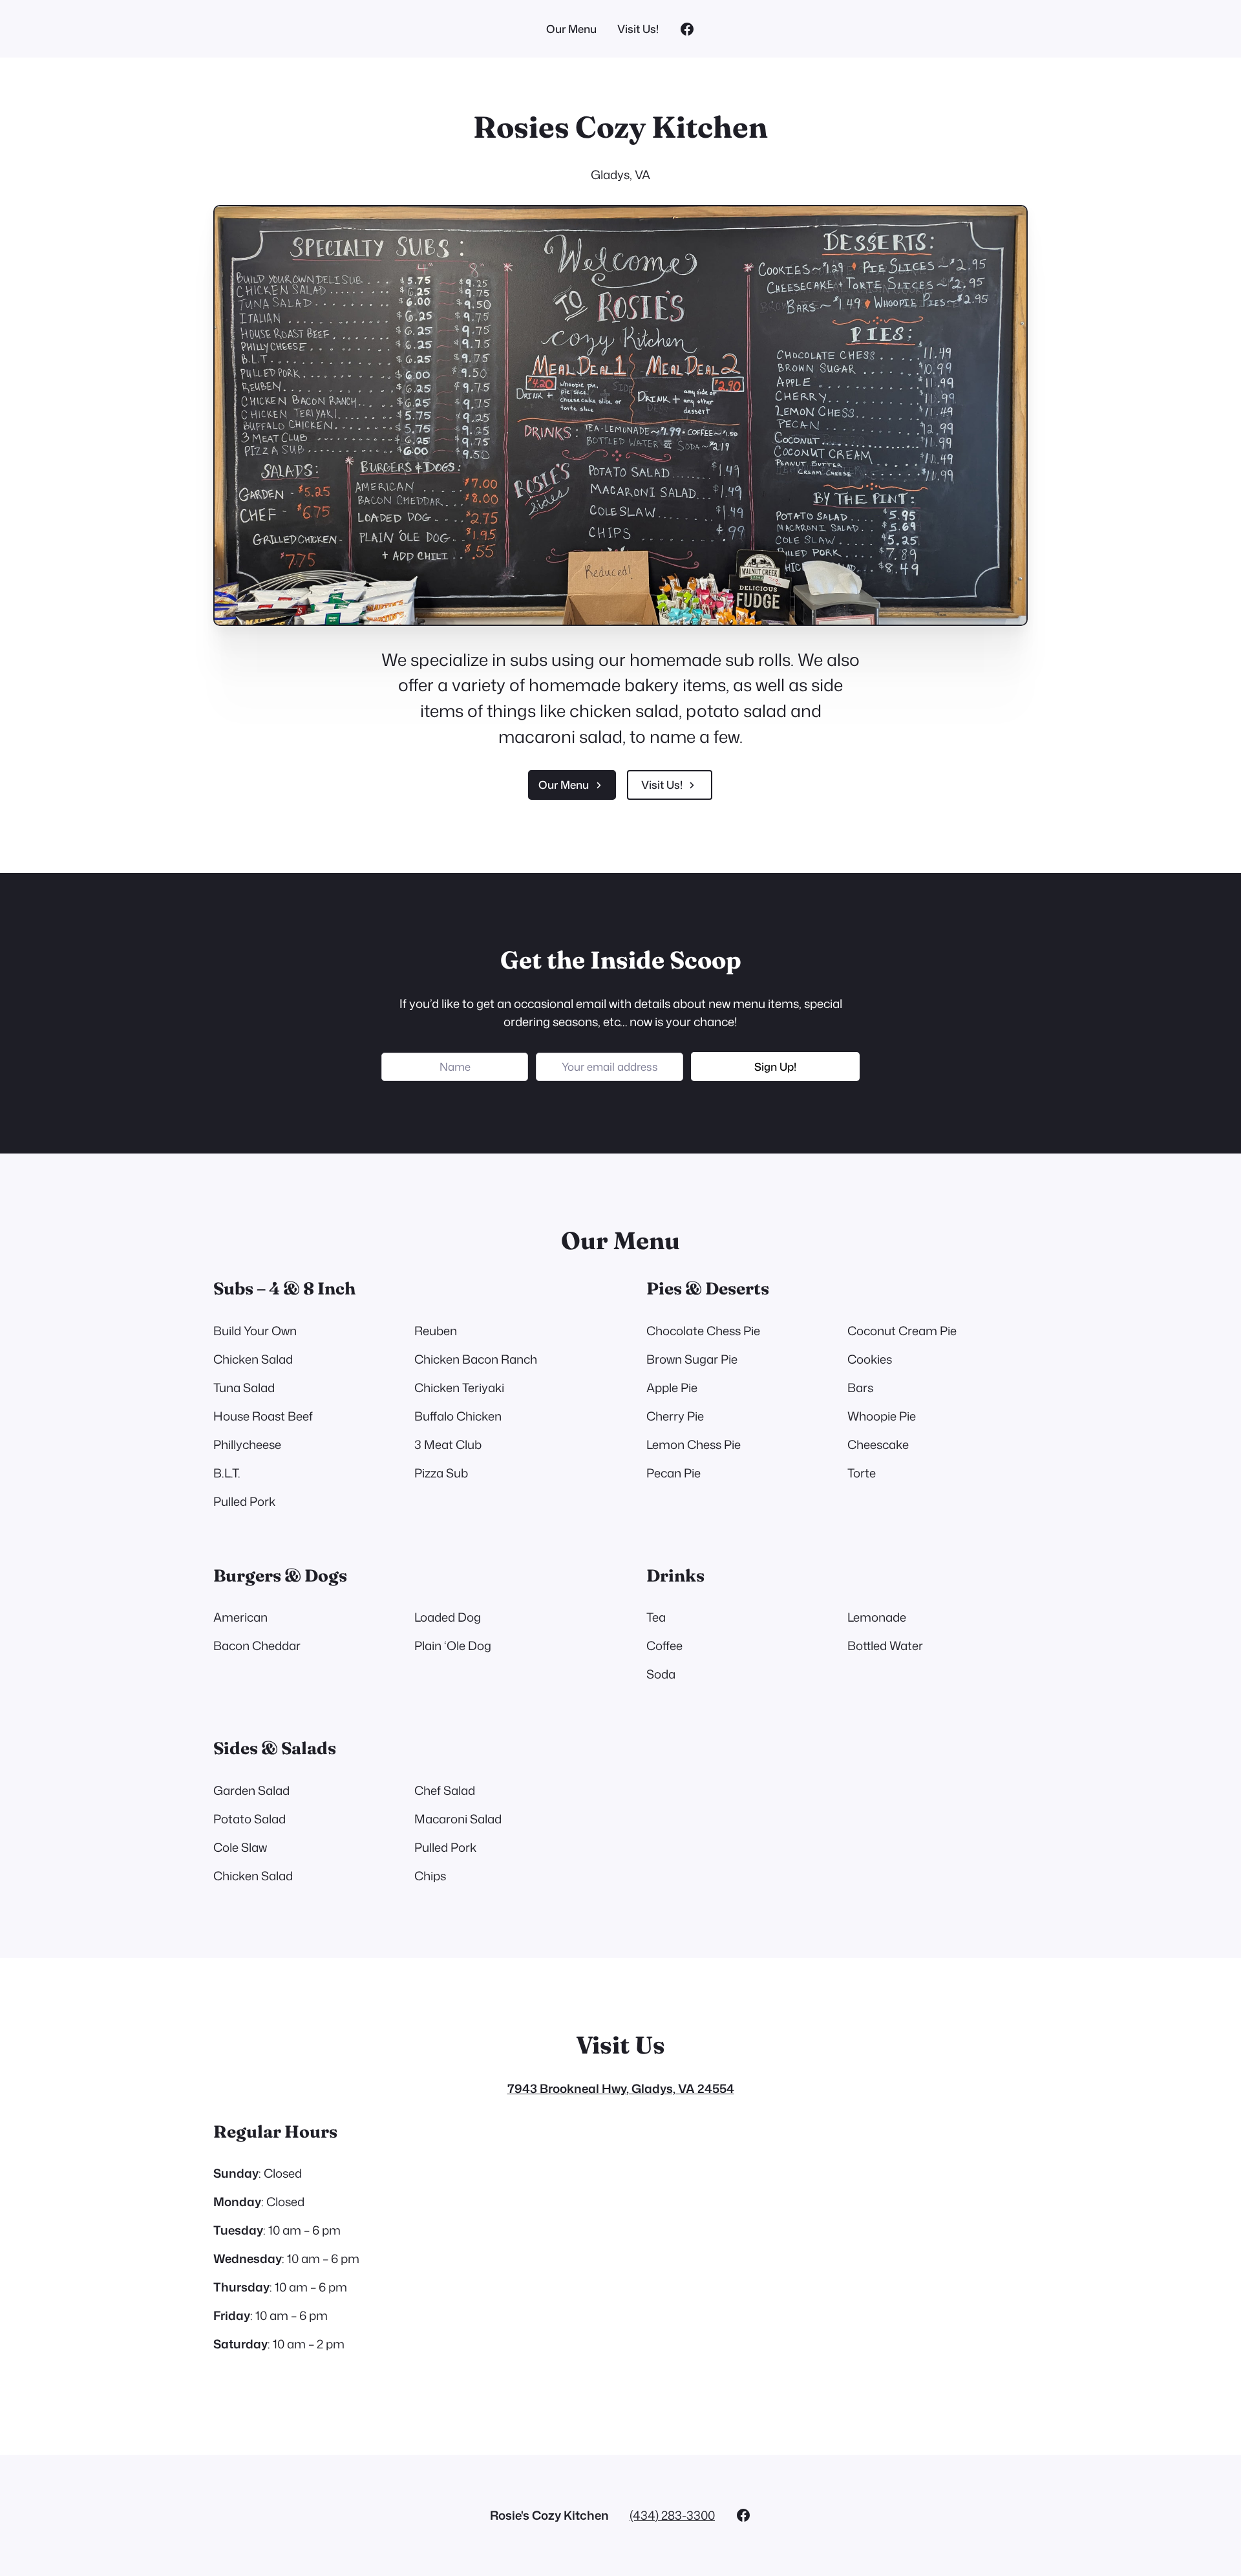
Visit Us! (662, 785)
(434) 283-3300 (672, 2515)
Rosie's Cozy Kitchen (549, 2515)
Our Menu (564, 785)
